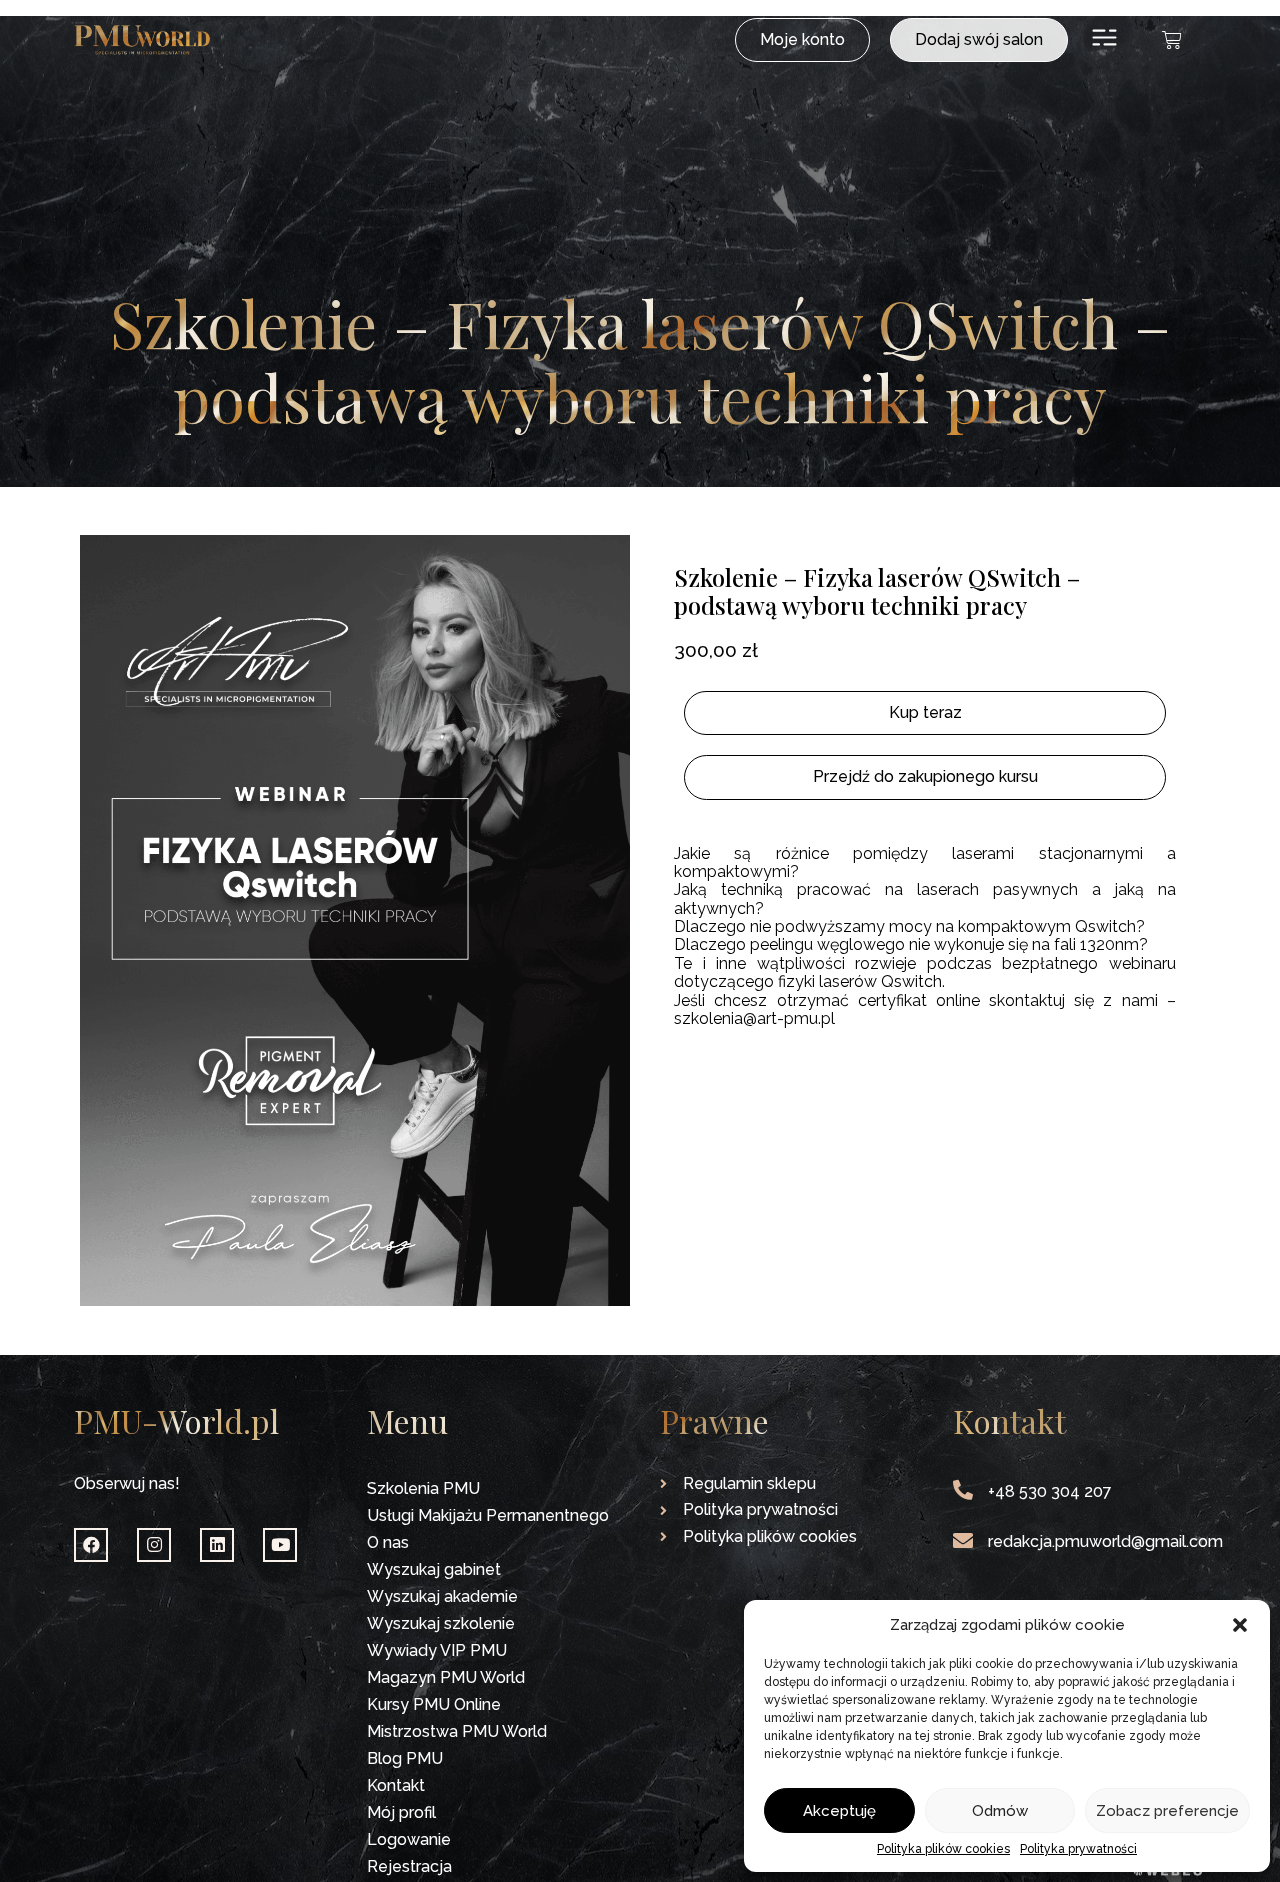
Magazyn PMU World (446, 1677)
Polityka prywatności (1078, 1849)
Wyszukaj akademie (442, 1596)
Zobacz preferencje (1167, 1811)
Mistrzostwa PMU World (457, 1731)
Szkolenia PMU (423, 1488)
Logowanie (409, 1839)
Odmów (1000, 1811)
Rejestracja (409, 1866)
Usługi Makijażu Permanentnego (488, 1515)
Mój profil (401, 1812)
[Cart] (1172, 40)
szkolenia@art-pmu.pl (754, 1018)
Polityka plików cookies (943, 1849)
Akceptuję (839, 1811)
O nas (388, 1542)
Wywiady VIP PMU (437, 1650)
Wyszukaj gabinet (434, 1569)
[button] (1240, 1625)
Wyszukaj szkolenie (441, 1623)
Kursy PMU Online (434, 1704)
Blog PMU (405, 1758)
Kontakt (396, 1785)
